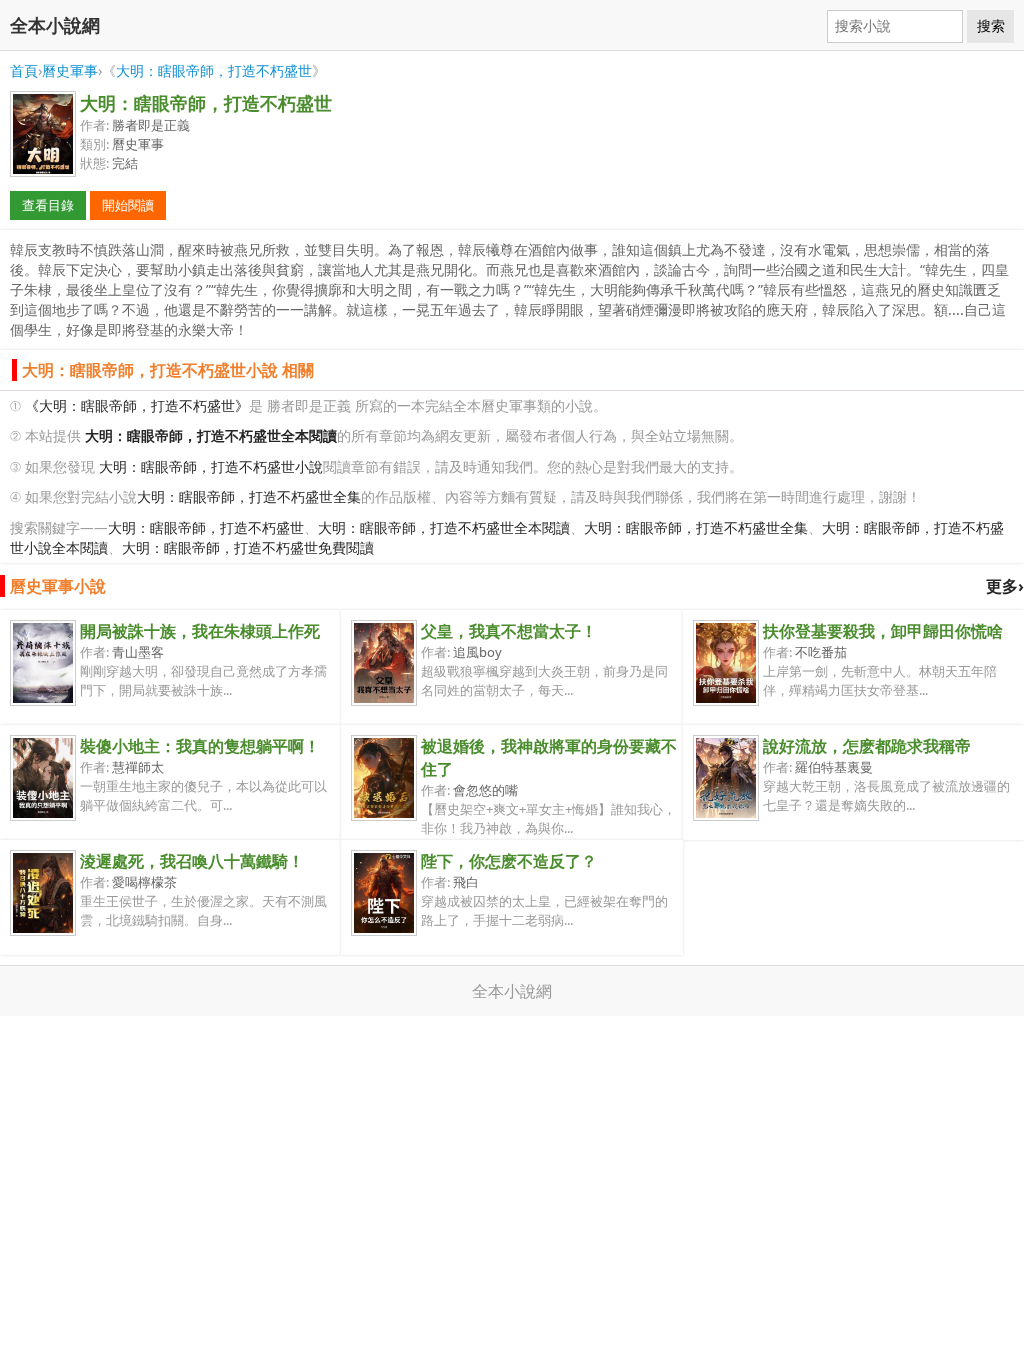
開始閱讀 (128, 205)
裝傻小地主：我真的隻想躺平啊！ (200, 746)
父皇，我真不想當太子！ (509, 631)
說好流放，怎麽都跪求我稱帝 (867, 746)
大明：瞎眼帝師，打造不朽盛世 (214, 70)
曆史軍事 (70, 70)
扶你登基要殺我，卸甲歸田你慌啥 (883, 631)
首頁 (24, 70)
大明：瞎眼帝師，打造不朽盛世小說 (211, 466)
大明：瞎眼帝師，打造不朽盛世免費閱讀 (248, 547)
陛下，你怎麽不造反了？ (509, 861)
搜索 (991, 26)
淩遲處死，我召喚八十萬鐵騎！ (192, 861)
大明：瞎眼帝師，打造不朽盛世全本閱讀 (444, 527)
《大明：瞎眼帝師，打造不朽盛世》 (137, 405)
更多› (1005, 586)
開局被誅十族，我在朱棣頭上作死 (200, 631)
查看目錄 (48, 205)
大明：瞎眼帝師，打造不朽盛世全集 (249, 496)
